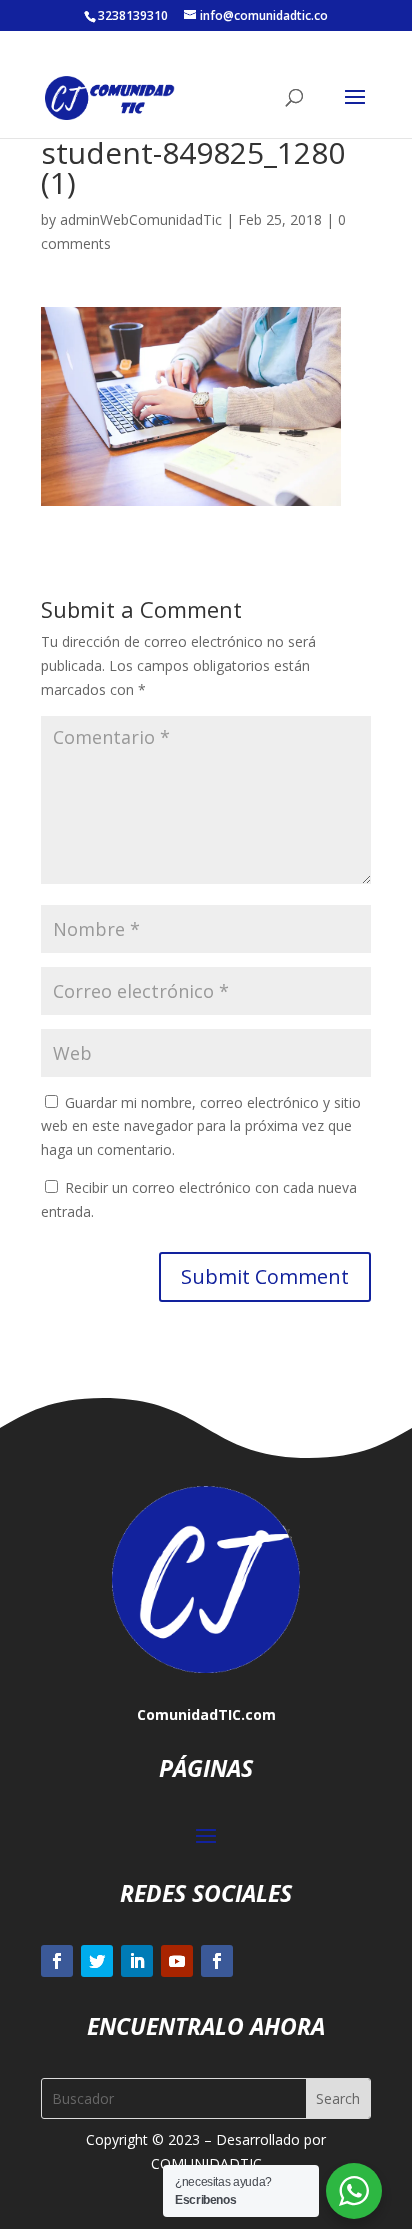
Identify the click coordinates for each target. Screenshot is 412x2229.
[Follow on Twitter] (97, 1961)
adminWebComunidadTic (141, 219)
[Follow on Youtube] (177, 1961)
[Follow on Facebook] (57, 1961)
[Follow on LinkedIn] (137, 1961)
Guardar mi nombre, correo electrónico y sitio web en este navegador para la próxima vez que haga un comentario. (201, 1126)
